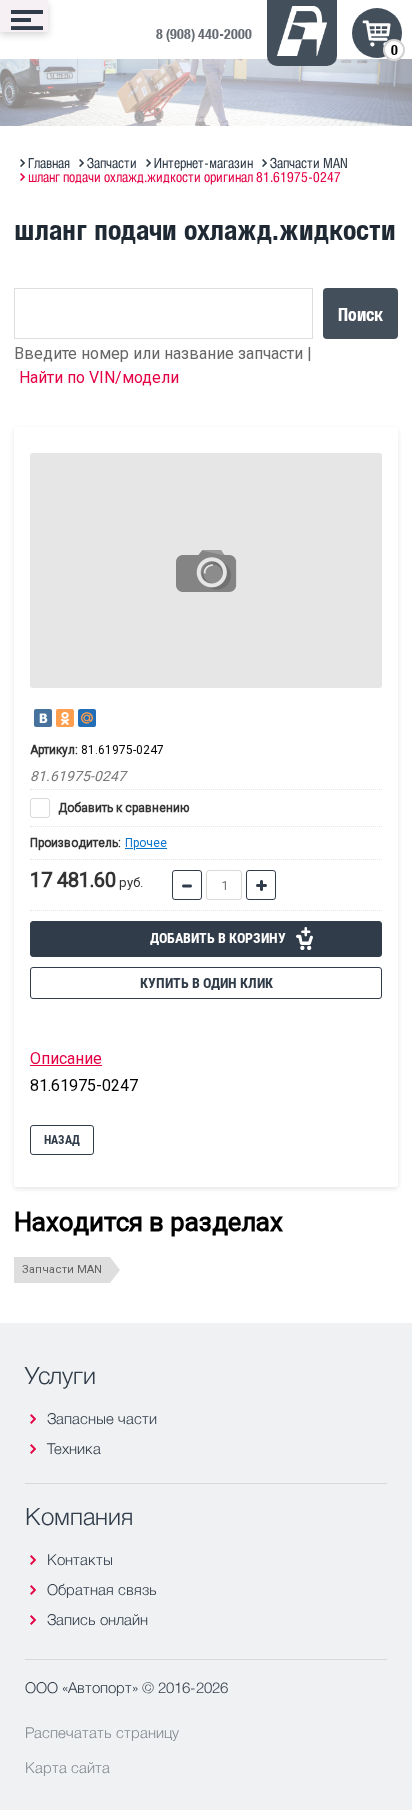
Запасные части (102, 1418)
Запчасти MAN (62, 1269)
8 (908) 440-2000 (204, 33)
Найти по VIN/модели (99, 377)
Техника (74, 1448)
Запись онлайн (97, 1619)
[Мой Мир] (87, 718)
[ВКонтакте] (43, 718)
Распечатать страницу (102, 1732)
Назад (62, 1140)
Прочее (146, 843)
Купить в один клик (206, 983)
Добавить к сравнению (122, 808)
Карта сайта (67, 1767)
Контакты (80, 1559)
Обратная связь (102, 1589)
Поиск (360, 313)
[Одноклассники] (65, 718)
